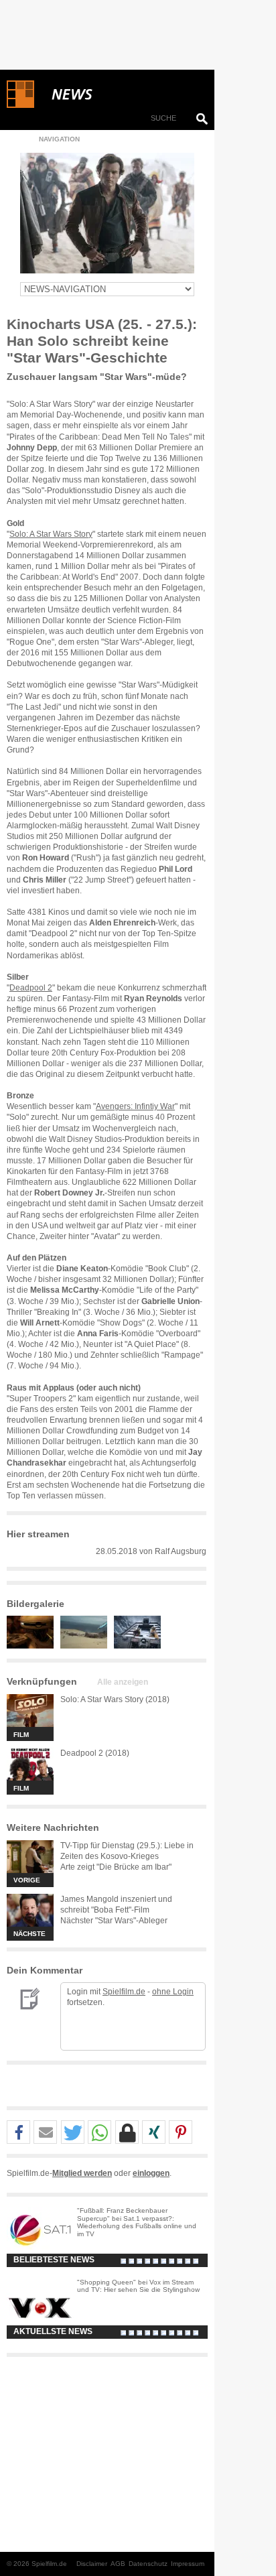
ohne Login (173, 1992)
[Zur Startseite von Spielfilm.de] (20, 105)
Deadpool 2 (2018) (95, 1753)
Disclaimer (92, 2564)
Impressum (188, 2564)
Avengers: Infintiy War (135, 1106)
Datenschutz (148, 2564)
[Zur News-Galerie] (33, 1646)
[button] (18, 2133)
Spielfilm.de (124, 1992)
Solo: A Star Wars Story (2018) (115, 1699)
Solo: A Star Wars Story (51, 534)
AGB (118, 2564)
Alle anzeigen (123, 1682)
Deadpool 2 (31, 988)
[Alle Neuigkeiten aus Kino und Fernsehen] (121, 94)
